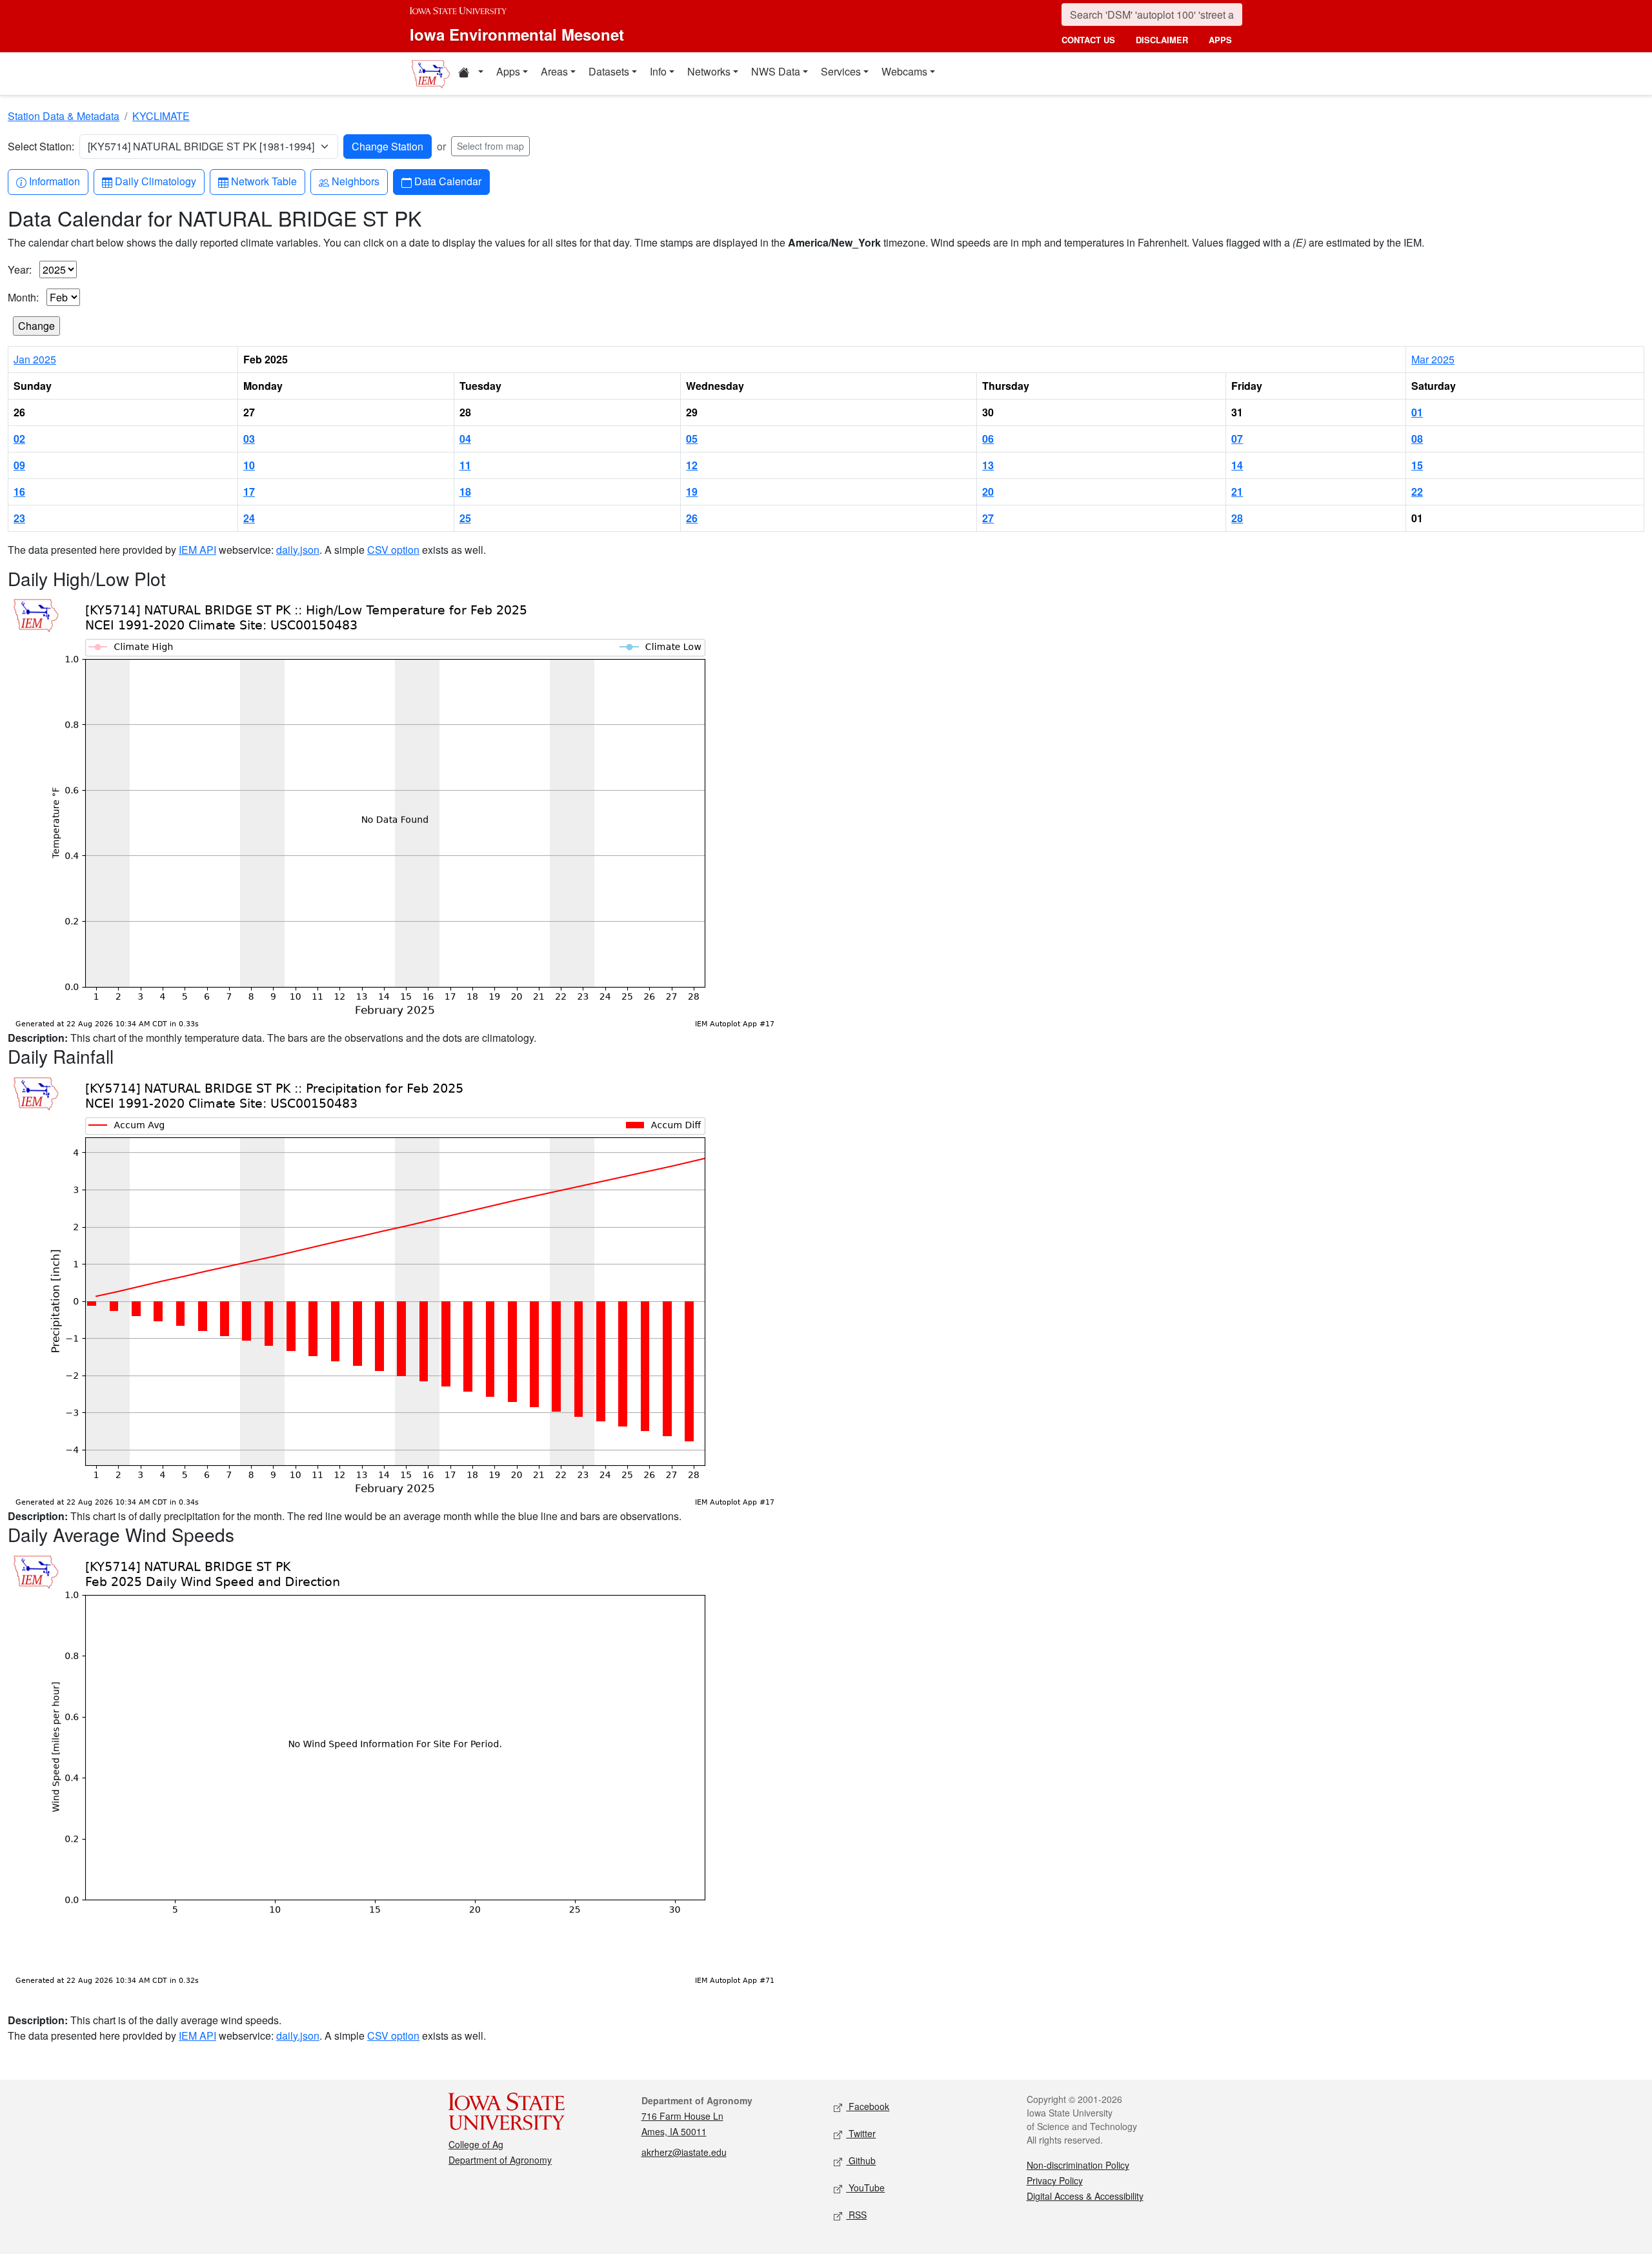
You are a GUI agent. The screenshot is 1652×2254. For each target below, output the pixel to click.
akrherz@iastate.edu (684, 2152)
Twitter (861, 2133)
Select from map (490, 146)
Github (861, 2160)
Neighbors (355, 181)
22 (1417, 492)
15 (1417, 465)
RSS (856, 2215)
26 (692, 518)
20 (988, 492)
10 (249, 465)
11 (465, 465)
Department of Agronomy (500, 2160)
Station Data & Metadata (64, 116)
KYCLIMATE (161, 116)
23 (19, 518)
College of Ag (476, 2144)
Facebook (868, 2106)
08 (1417, 439)
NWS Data (776, 71)
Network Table (264, 181)
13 (988, 465)
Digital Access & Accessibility (1085, 2196)
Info (658, 71)
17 (249, 492)
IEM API (197, 550)
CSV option (393, 550)
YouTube (865, 2188)
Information (54, 181)
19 (692, 492)
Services (841, 71)
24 (249, 518)
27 (988, 518)
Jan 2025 (35, 359)
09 (19, 465)
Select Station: (41, 146)
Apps (508, 71)
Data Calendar (448, 181)
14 (1237, 465)
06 (988, 439)
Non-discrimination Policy (1078, 2165)
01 (1417, 412)
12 (692, 465)
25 (465, 518)
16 (19, 492)
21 (1237, 492)
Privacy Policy (1055, 2180)
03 (249, 439)
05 (692, 439)
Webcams (904, 71)
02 (19, 439)
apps (1220, 40)
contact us (1088, 40)
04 (465, 439)
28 (1237, 518)
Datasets (609, 71)
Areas (554, 71)
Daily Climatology (155, 181)
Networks (709, 71)
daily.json (298, 550)
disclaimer (1162, 40)
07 (1237, 439)
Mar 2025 (1433, 359)
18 (465, 492)
